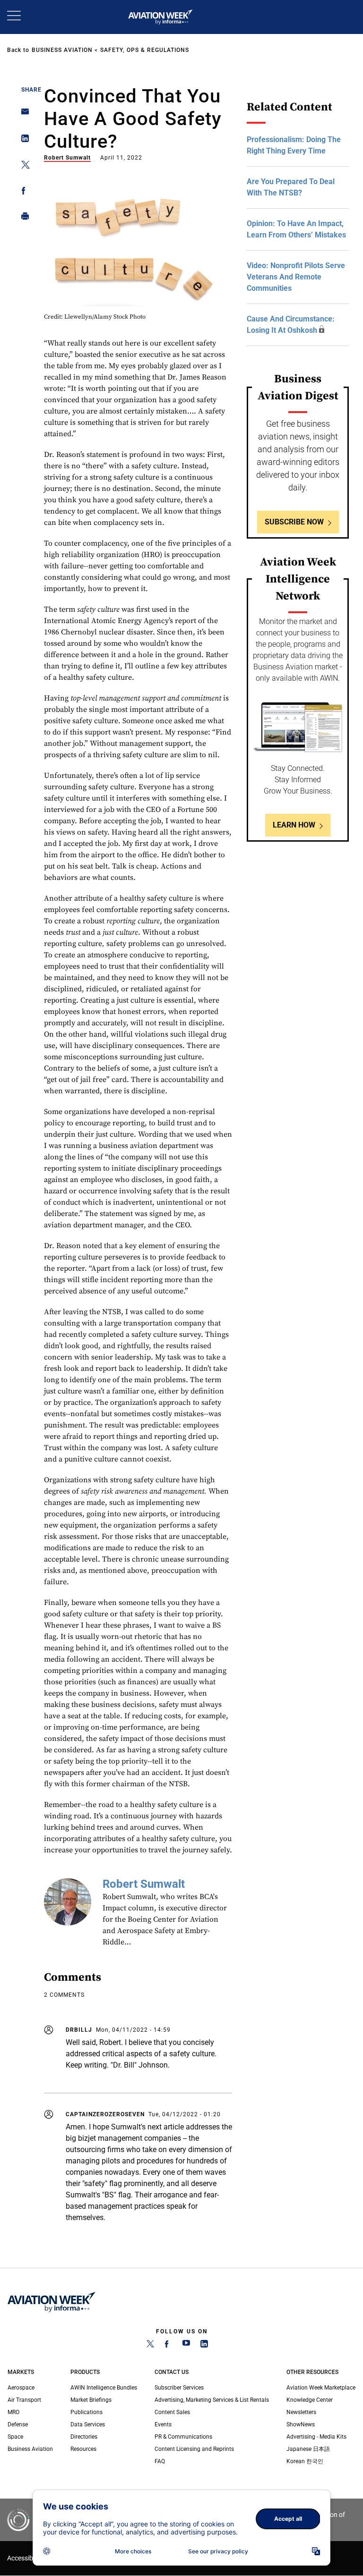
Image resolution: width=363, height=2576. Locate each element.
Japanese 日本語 (308, 2449)
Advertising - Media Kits (316, 2437)
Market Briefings (91, 2400)
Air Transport (24, 2400)
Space (15, 2437)
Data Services (88, 2424)
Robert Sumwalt (67, 158)
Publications (86, 2412)
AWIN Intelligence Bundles (104, 2388)
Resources (83, 2449)
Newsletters (301, 2412)
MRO (13, 2412)
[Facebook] (168, 2346)
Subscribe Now (294, 522)
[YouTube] (186, 2346)
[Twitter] (150, 2346)
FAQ (160, 2461)
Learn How (294, 825)
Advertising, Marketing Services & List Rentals (212, 2400)
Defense (18, 2424)
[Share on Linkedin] (22, 140)
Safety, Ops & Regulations (145, 50)
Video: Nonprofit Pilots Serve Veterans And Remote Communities (296, 277)
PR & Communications (183, 2437)
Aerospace (21, 2388)
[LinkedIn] (204, 2346)
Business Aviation (62, 50)
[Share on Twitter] (22, 166)
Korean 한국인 (305, 2461)
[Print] (22, 218)
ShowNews (301, 2424)
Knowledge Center (310, 2400)
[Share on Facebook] (22, 192)
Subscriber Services (179, 2388)
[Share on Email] (22, 114)
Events (163, 2424)
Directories (84, 2437)
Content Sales (172, 2412)
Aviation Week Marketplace (321, 2388)
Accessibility (25, 2558)
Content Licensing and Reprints (194, 2449)
